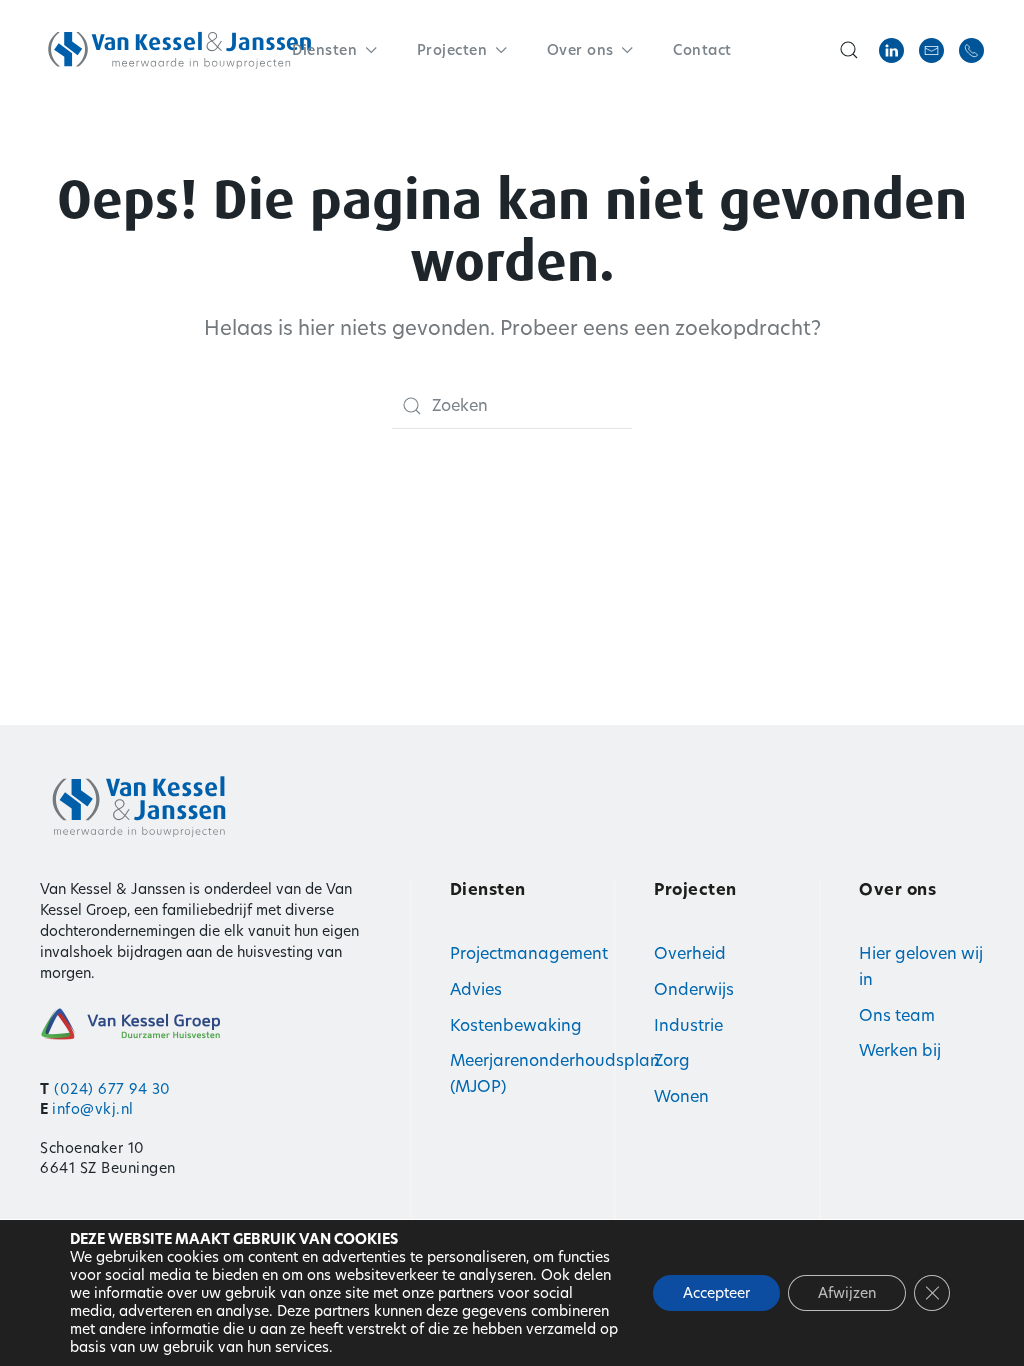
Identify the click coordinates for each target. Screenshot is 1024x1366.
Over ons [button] (580, 50)
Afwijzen (847, 1293)
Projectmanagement (529, 953)
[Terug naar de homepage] (180, 50)
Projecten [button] (452, 50)
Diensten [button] (324, 50)
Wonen (681, 1096)
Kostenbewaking (516, 1025)
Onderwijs (694, 989)
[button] (849, 50)
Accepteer (716, 1293)
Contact (702, 50)
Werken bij (900, 1050)
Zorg (672, 1060)
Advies (476, 989)
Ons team (897, 1015)
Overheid (690, 953)
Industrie (688, 1025)
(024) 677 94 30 (112, 1089)
